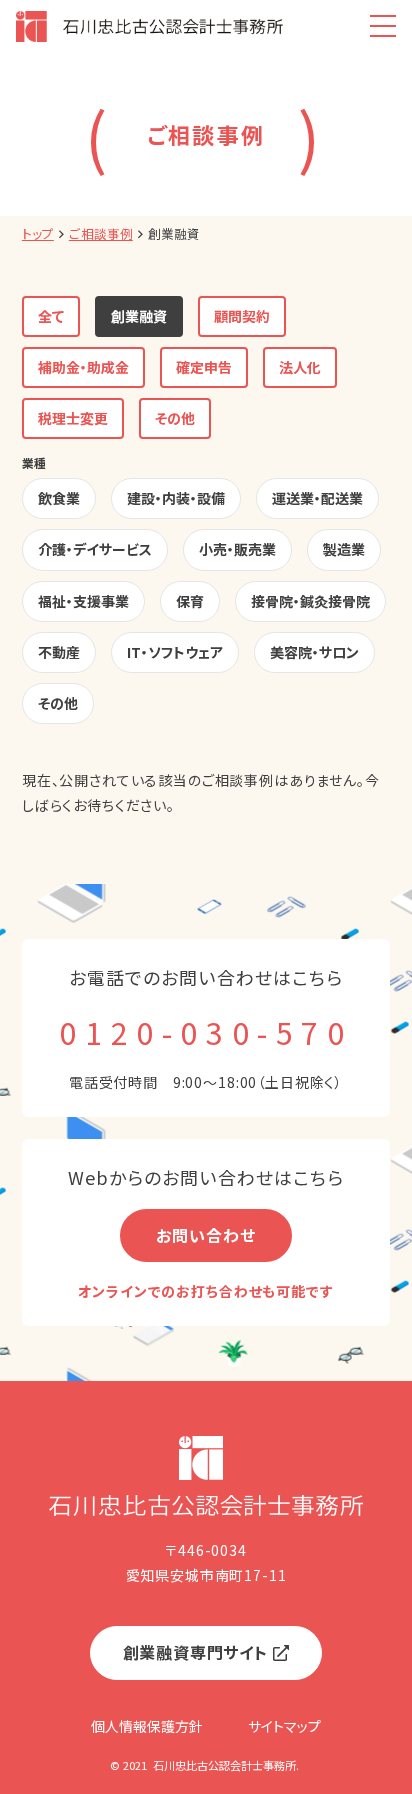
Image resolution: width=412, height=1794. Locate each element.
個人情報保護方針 (147, 1726)
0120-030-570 (205, 1031)
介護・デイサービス (95, 549)
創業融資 (139, 316)
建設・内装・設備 (176, 498)
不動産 (59, 652)
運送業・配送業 (317, 498)
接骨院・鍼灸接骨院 (310, 601)
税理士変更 (73, 418)
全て (51, 316)
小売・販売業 (237, 549)
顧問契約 (242, 316)
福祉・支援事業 (83, 601)
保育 (190, 601)
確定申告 (204, 367)
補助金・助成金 (83, 367)
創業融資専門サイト (195, 1652)
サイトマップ (284, 1726)
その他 (175, 418)
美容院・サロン (314, 652)
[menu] (382, 26)
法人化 (300, 367)
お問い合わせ (205, 1235)
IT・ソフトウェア (175, 652)
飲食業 (59, 498)
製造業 (344, 549)
